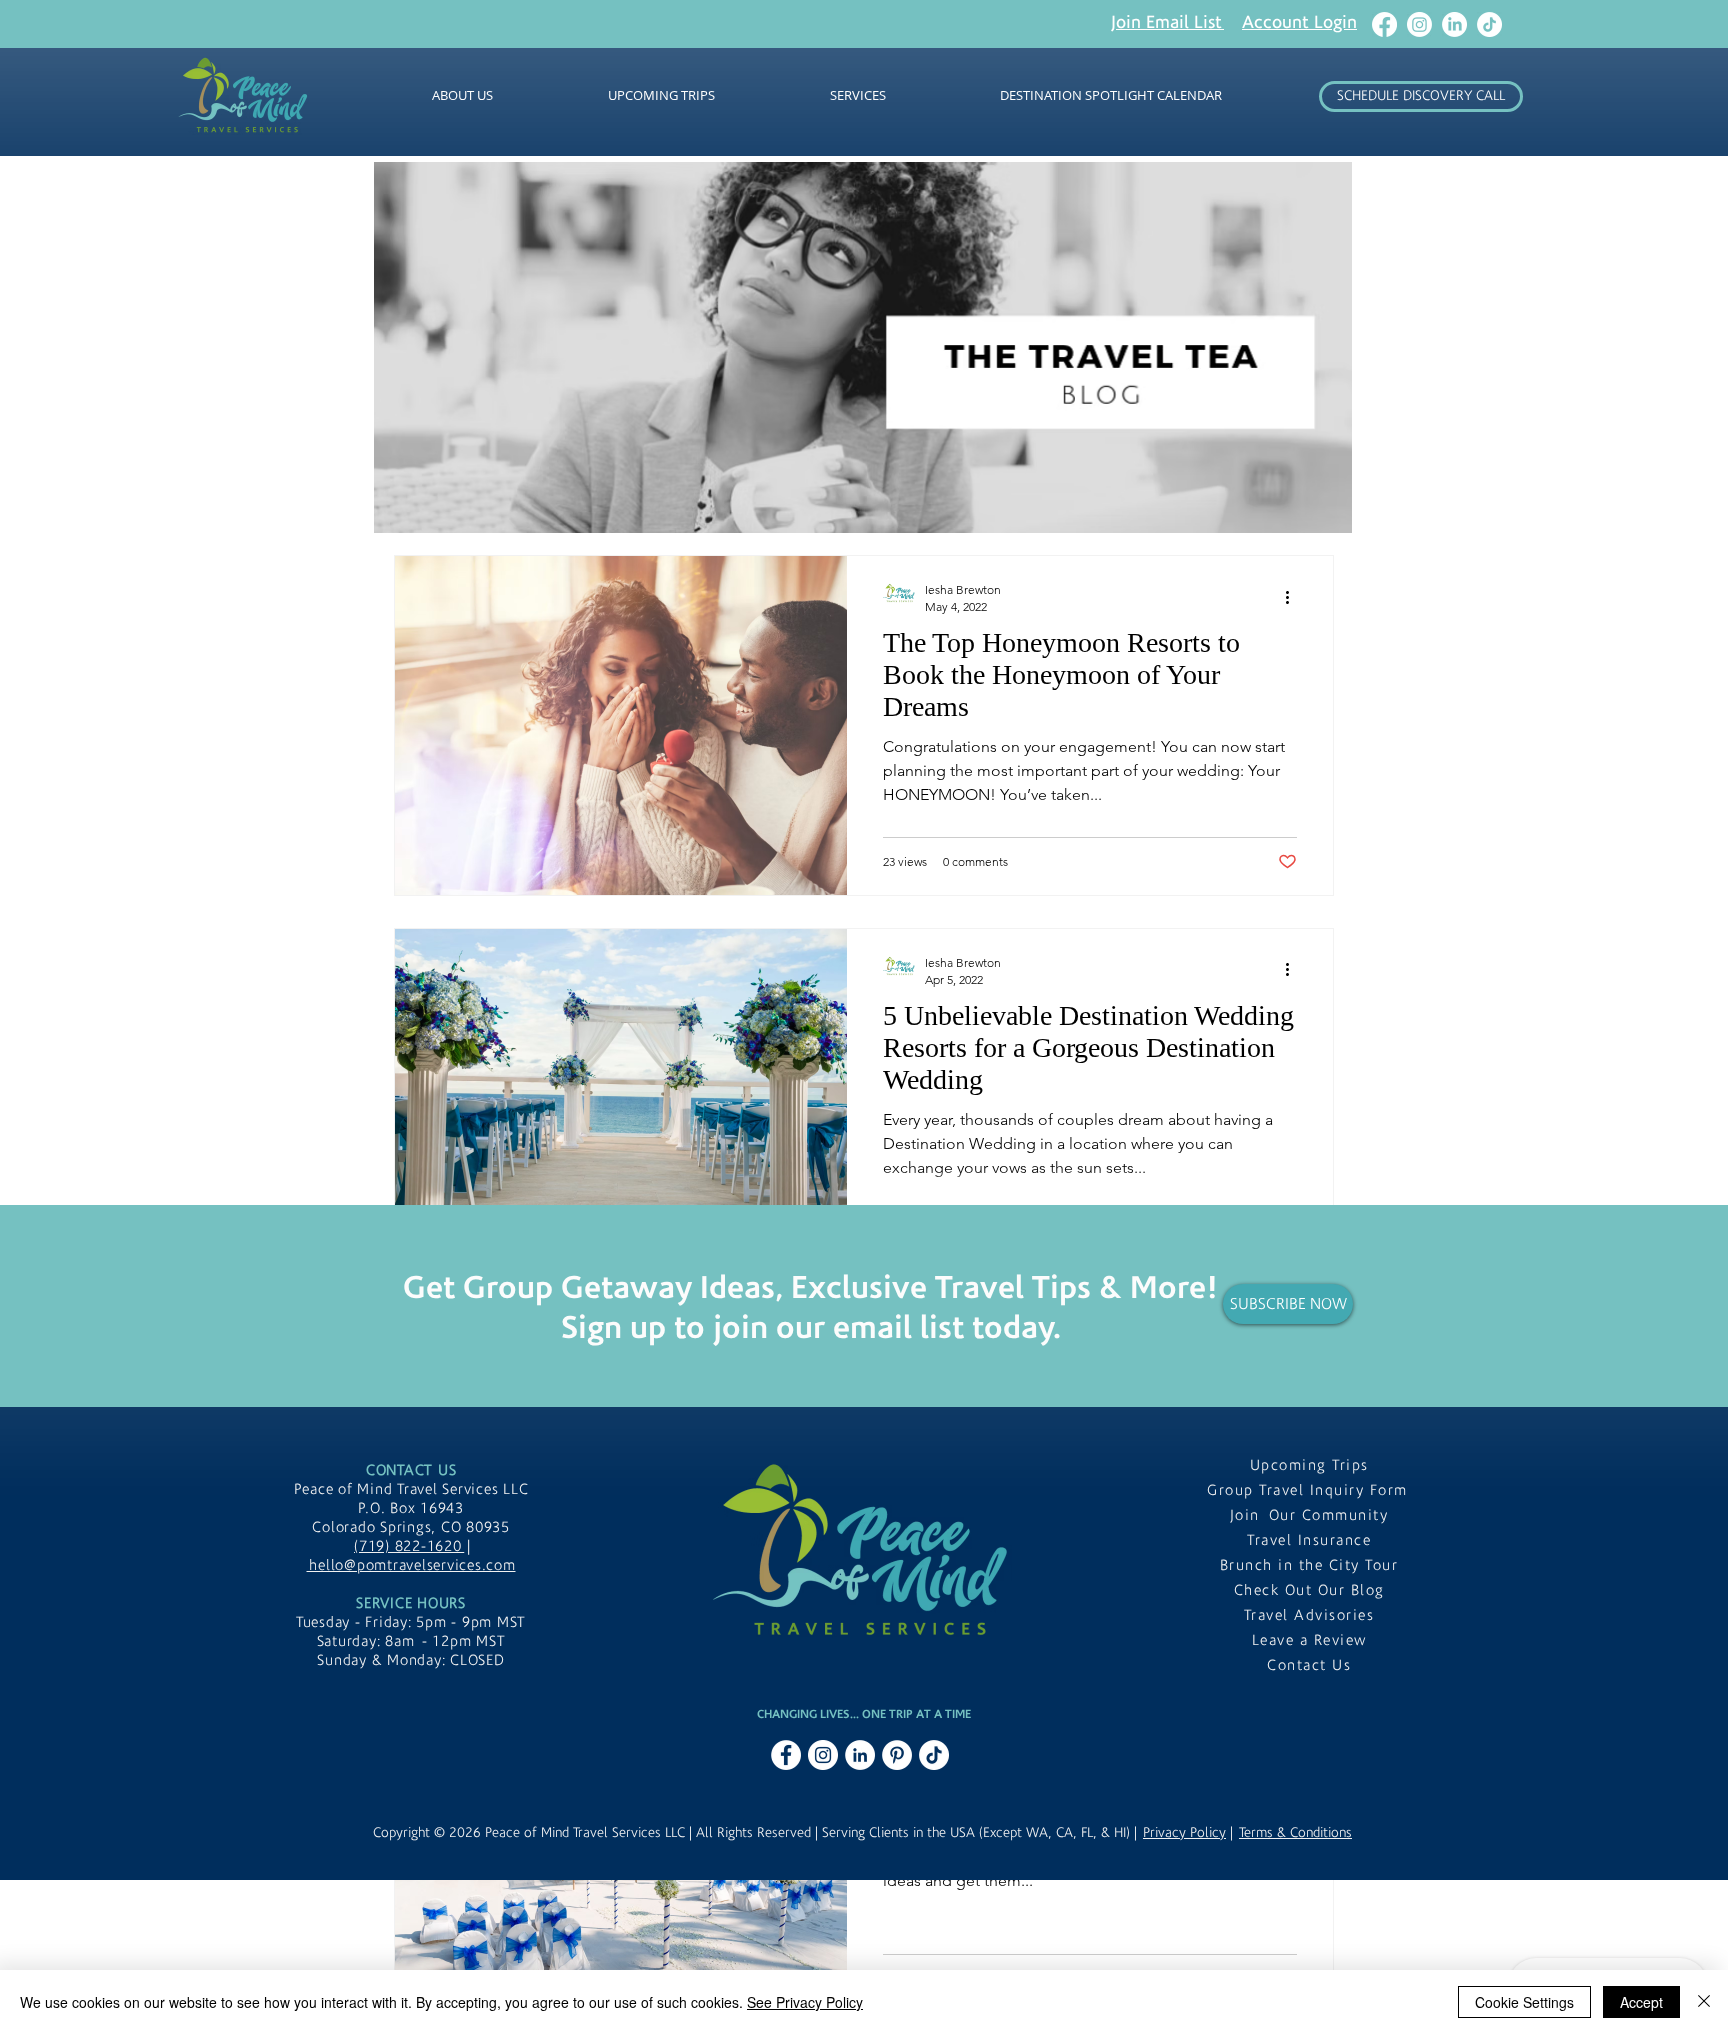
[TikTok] (1489, 24)
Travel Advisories (1309, 1615)
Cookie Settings (1524, 2002)
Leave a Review (1309, 1640)
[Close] (1704, 2002)
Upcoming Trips (1309, 1465)
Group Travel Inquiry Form (1309, 1490)
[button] (1167, 22)
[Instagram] (1419, 24)
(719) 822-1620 (409, 1546)
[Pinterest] (897, 1755)
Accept (1641, 2002)
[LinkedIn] (1454, 24)
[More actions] (1294, 597)
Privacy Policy (1184, 1833)
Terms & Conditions (1295, 1833)
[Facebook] (1384, 24)
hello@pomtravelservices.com (411, 1565)
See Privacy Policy (805, 2002)
